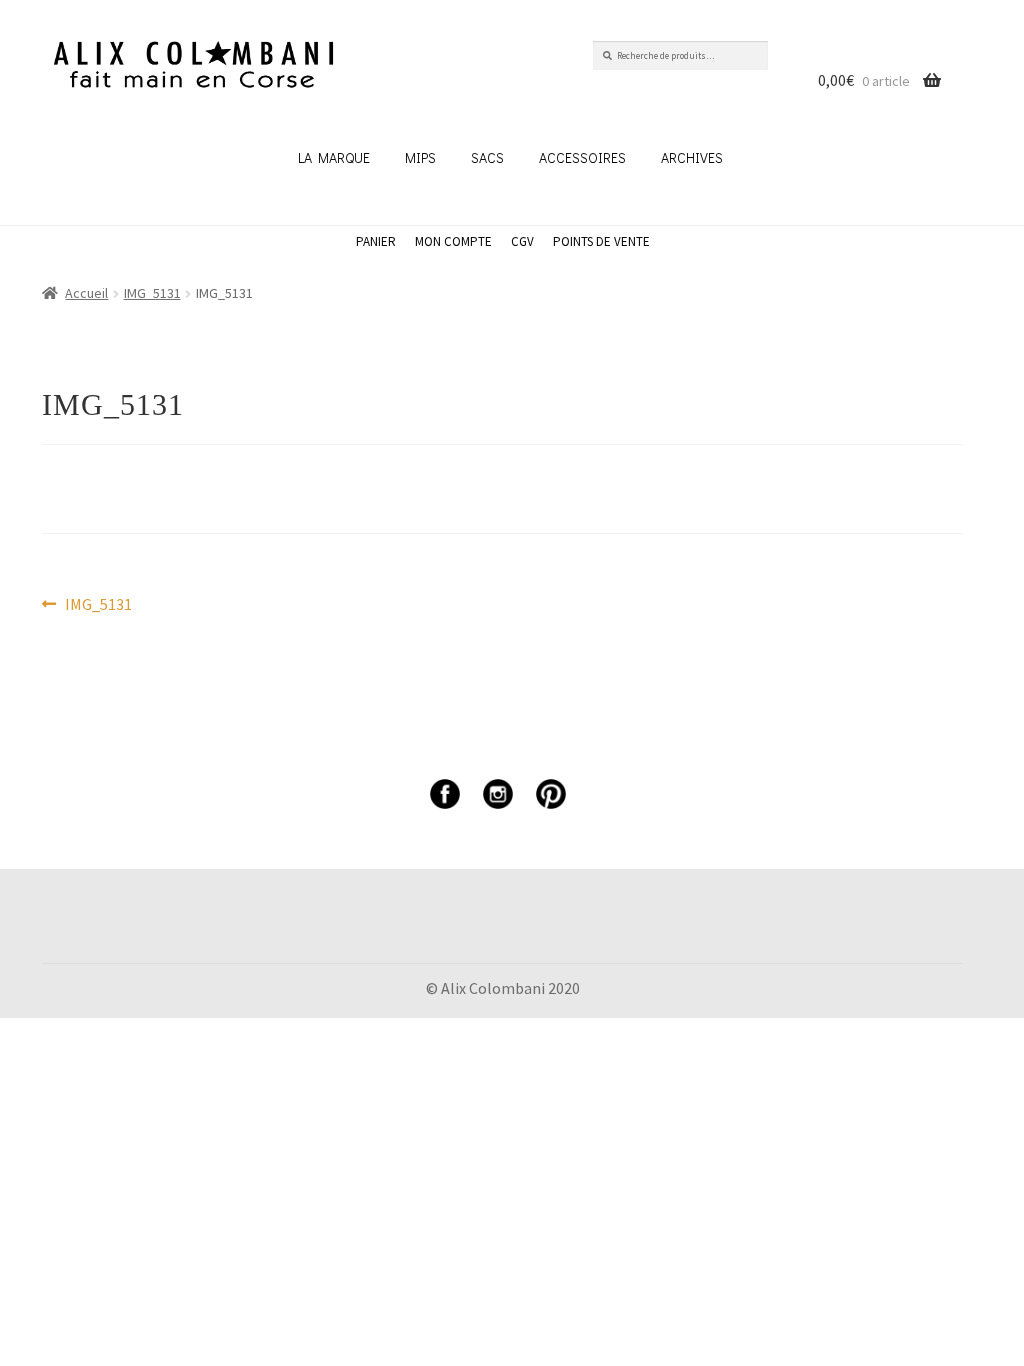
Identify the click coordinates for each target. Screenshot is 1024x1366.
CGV (522, 241)
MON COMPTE (453, 241)
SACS (487, 157)
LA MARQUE (334, 157)
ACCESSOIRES (582, 157)
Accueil (86, 293)
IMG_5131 (152, 293)
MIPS (420, 157)
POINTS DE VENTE (601, 241)
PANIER (376, 241)
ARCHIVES (692, 157)
